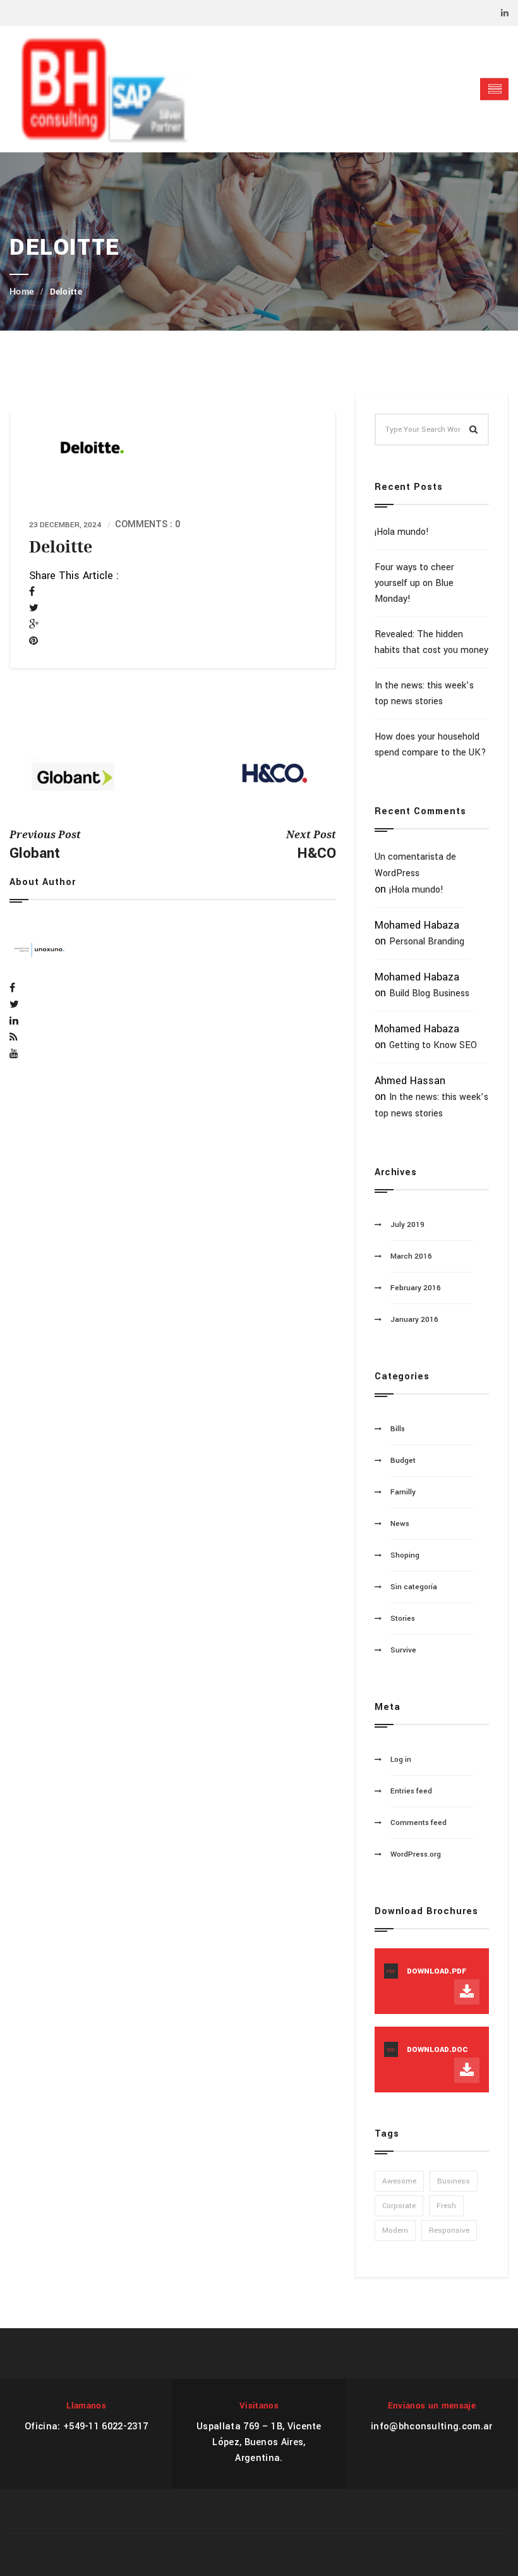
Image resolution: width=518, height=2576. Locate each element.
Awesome (399, 2181)
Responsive (449, 2231)
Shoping (405, 1555)
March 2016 (411, 1256)
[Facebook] (32, 592)
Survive (403, 1650)
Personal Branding (427, 942)
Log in (401, 1760)
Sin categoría (414, 1587)
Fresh (446, 2206)
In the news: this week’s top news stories (424, 693)
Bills (398, 1429)
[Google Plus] (34, 625)
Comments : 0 (148, 524)
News (400, 1524)
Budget (403, 1461)
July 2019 (407, 1225)
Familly (403, 1492)
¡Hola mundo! (402, 532)
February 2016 (416, 1288)
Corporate (399, 2206)
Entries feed (411, 1791)
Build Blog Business (429, 993)
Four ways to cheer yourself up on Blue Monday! (414, 583)
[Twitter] (34, 608)
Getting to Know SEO (433, 1045)
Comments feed (419, 1823)
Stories (403, 1619)
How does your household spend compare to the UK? (431, 745)
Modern (395, 2231)
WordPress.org (416, 1854)
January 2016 (414, 1320)
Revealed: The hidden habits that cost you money (431, 642)
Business (454, 2181)
